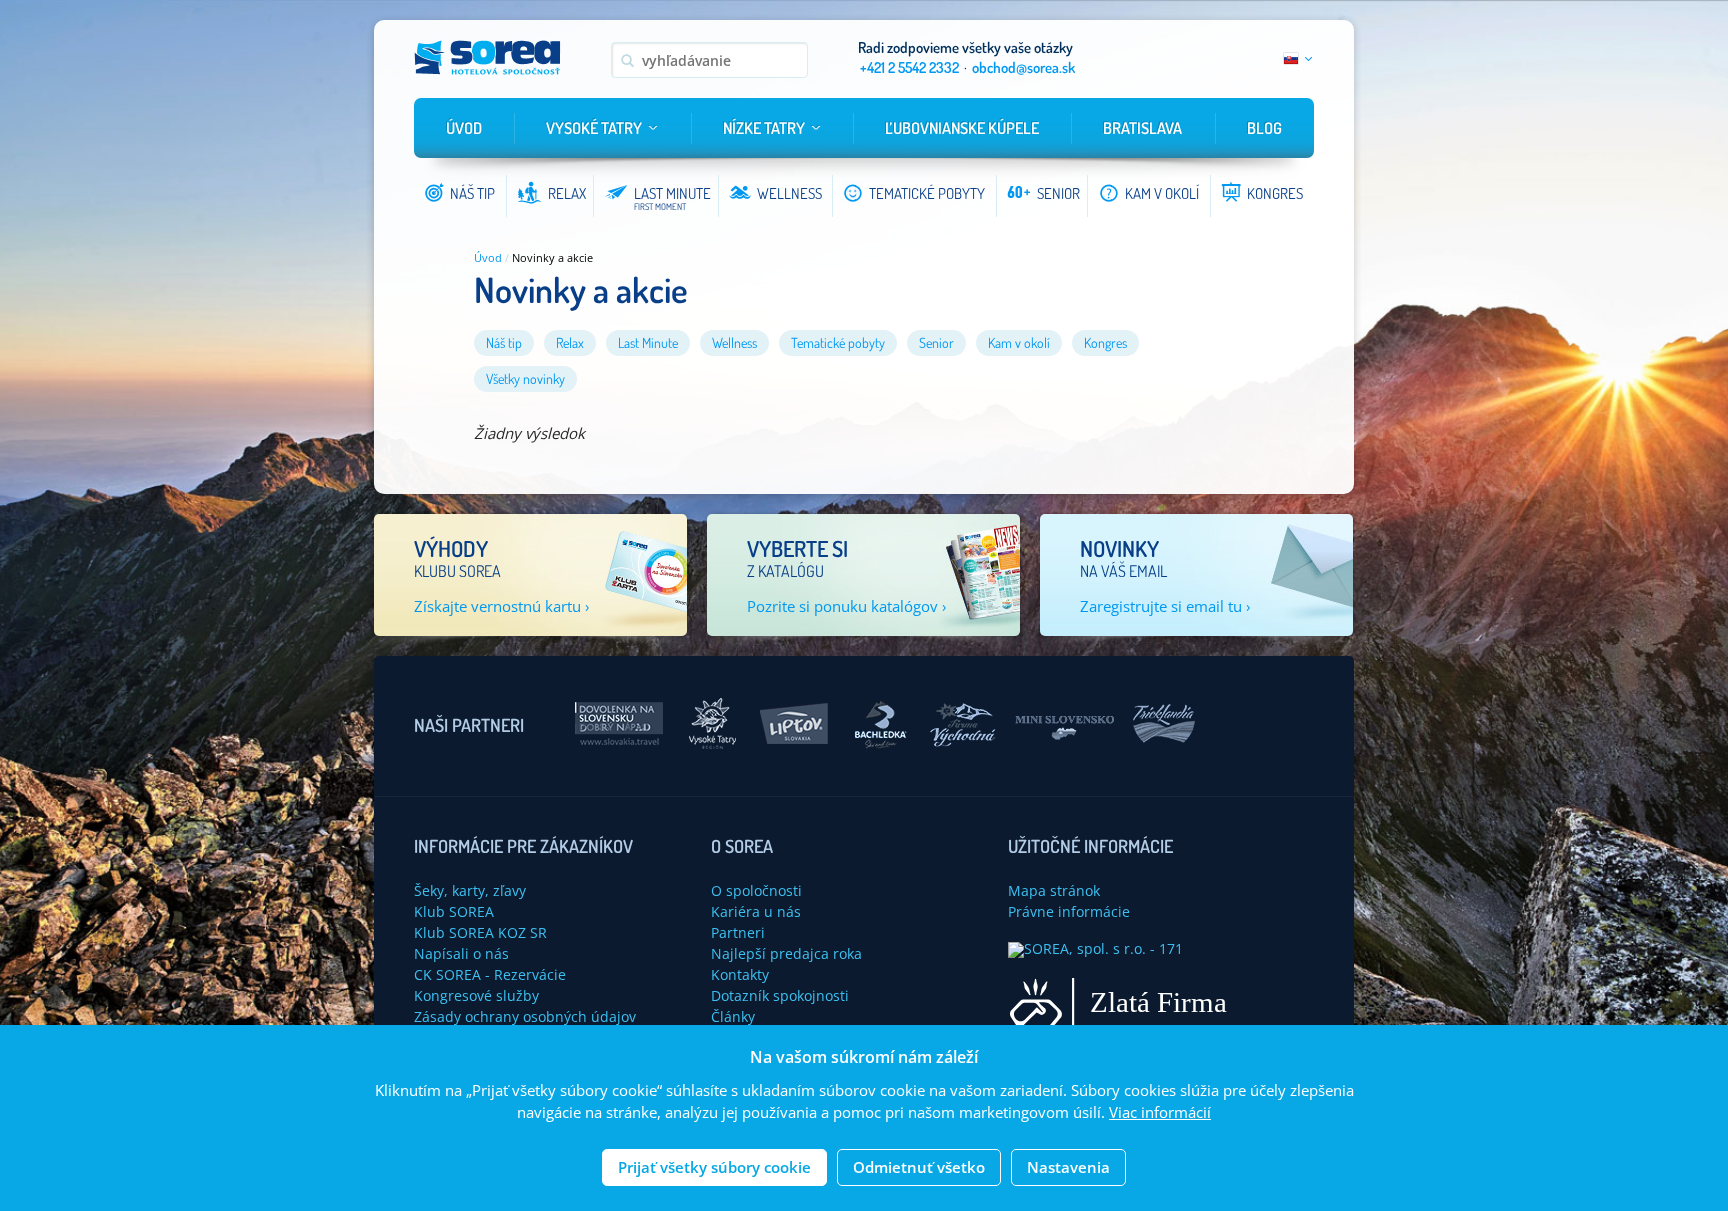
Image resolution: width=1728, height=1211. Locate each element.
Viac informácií (1160, 1113)
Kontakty (740, 974)
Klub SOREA (454, 911)
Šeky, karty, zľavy (470, 890)
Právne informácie (1069, 911)
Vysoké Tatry (594, 128)
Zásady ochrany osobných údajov (525, 1016)
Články (733, 1016)
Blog (1264, 128)
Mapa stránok (1054, 890)
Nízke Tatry (764, 128)
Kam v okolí (1019, 342)
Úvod (464, 128)
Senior (936, 342)
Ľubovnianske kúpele (962, 128)
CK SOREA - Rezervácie (490, 974)
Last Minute (648, 342)
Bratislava (1142, 128)
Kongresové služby (476, 995)
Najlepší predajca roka (786, 953)
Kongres (1105, 342)
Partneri (738, 932)
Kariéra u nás (756, 911)
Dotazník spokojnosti (780, 995)
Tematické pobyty (838, 342)
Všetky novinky (525, 378)
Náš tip (504, 342)
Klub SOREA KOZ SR (480, 932)
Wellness (734, 342)
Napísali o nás (461, 953)
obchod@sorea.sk (1023, 67)
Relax (570, 342)
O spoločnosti (756, 890)
